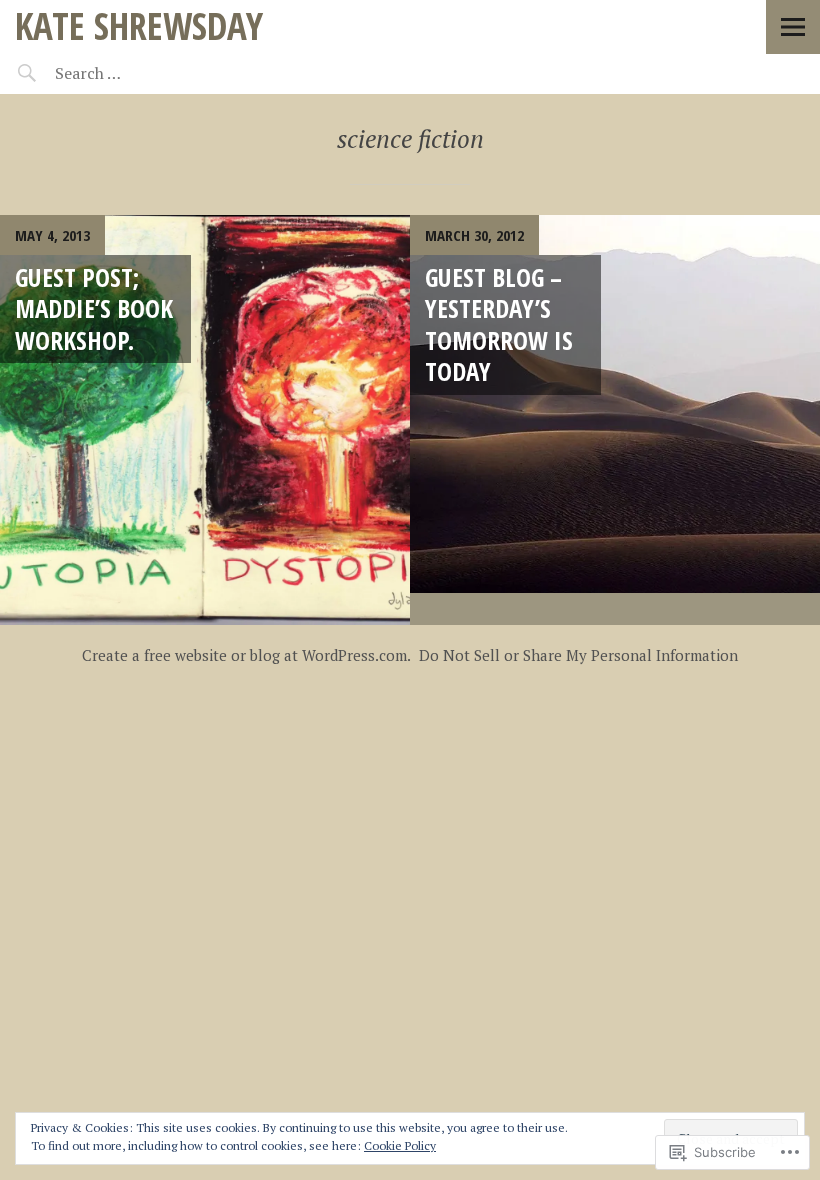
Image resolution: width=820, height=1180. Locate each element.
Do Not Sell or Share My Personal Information (578, 655)
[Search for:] (137, 73)
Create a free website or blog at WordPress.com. (246, 655)
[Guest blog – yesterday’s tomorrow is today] (615, 420)
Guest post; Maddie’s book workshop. (94, 308)
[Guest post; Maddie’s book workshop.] (205, 420)
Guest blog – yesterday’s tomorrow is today (499, 324)
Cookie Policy (400, 1145)
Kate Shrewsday (139, 25)
